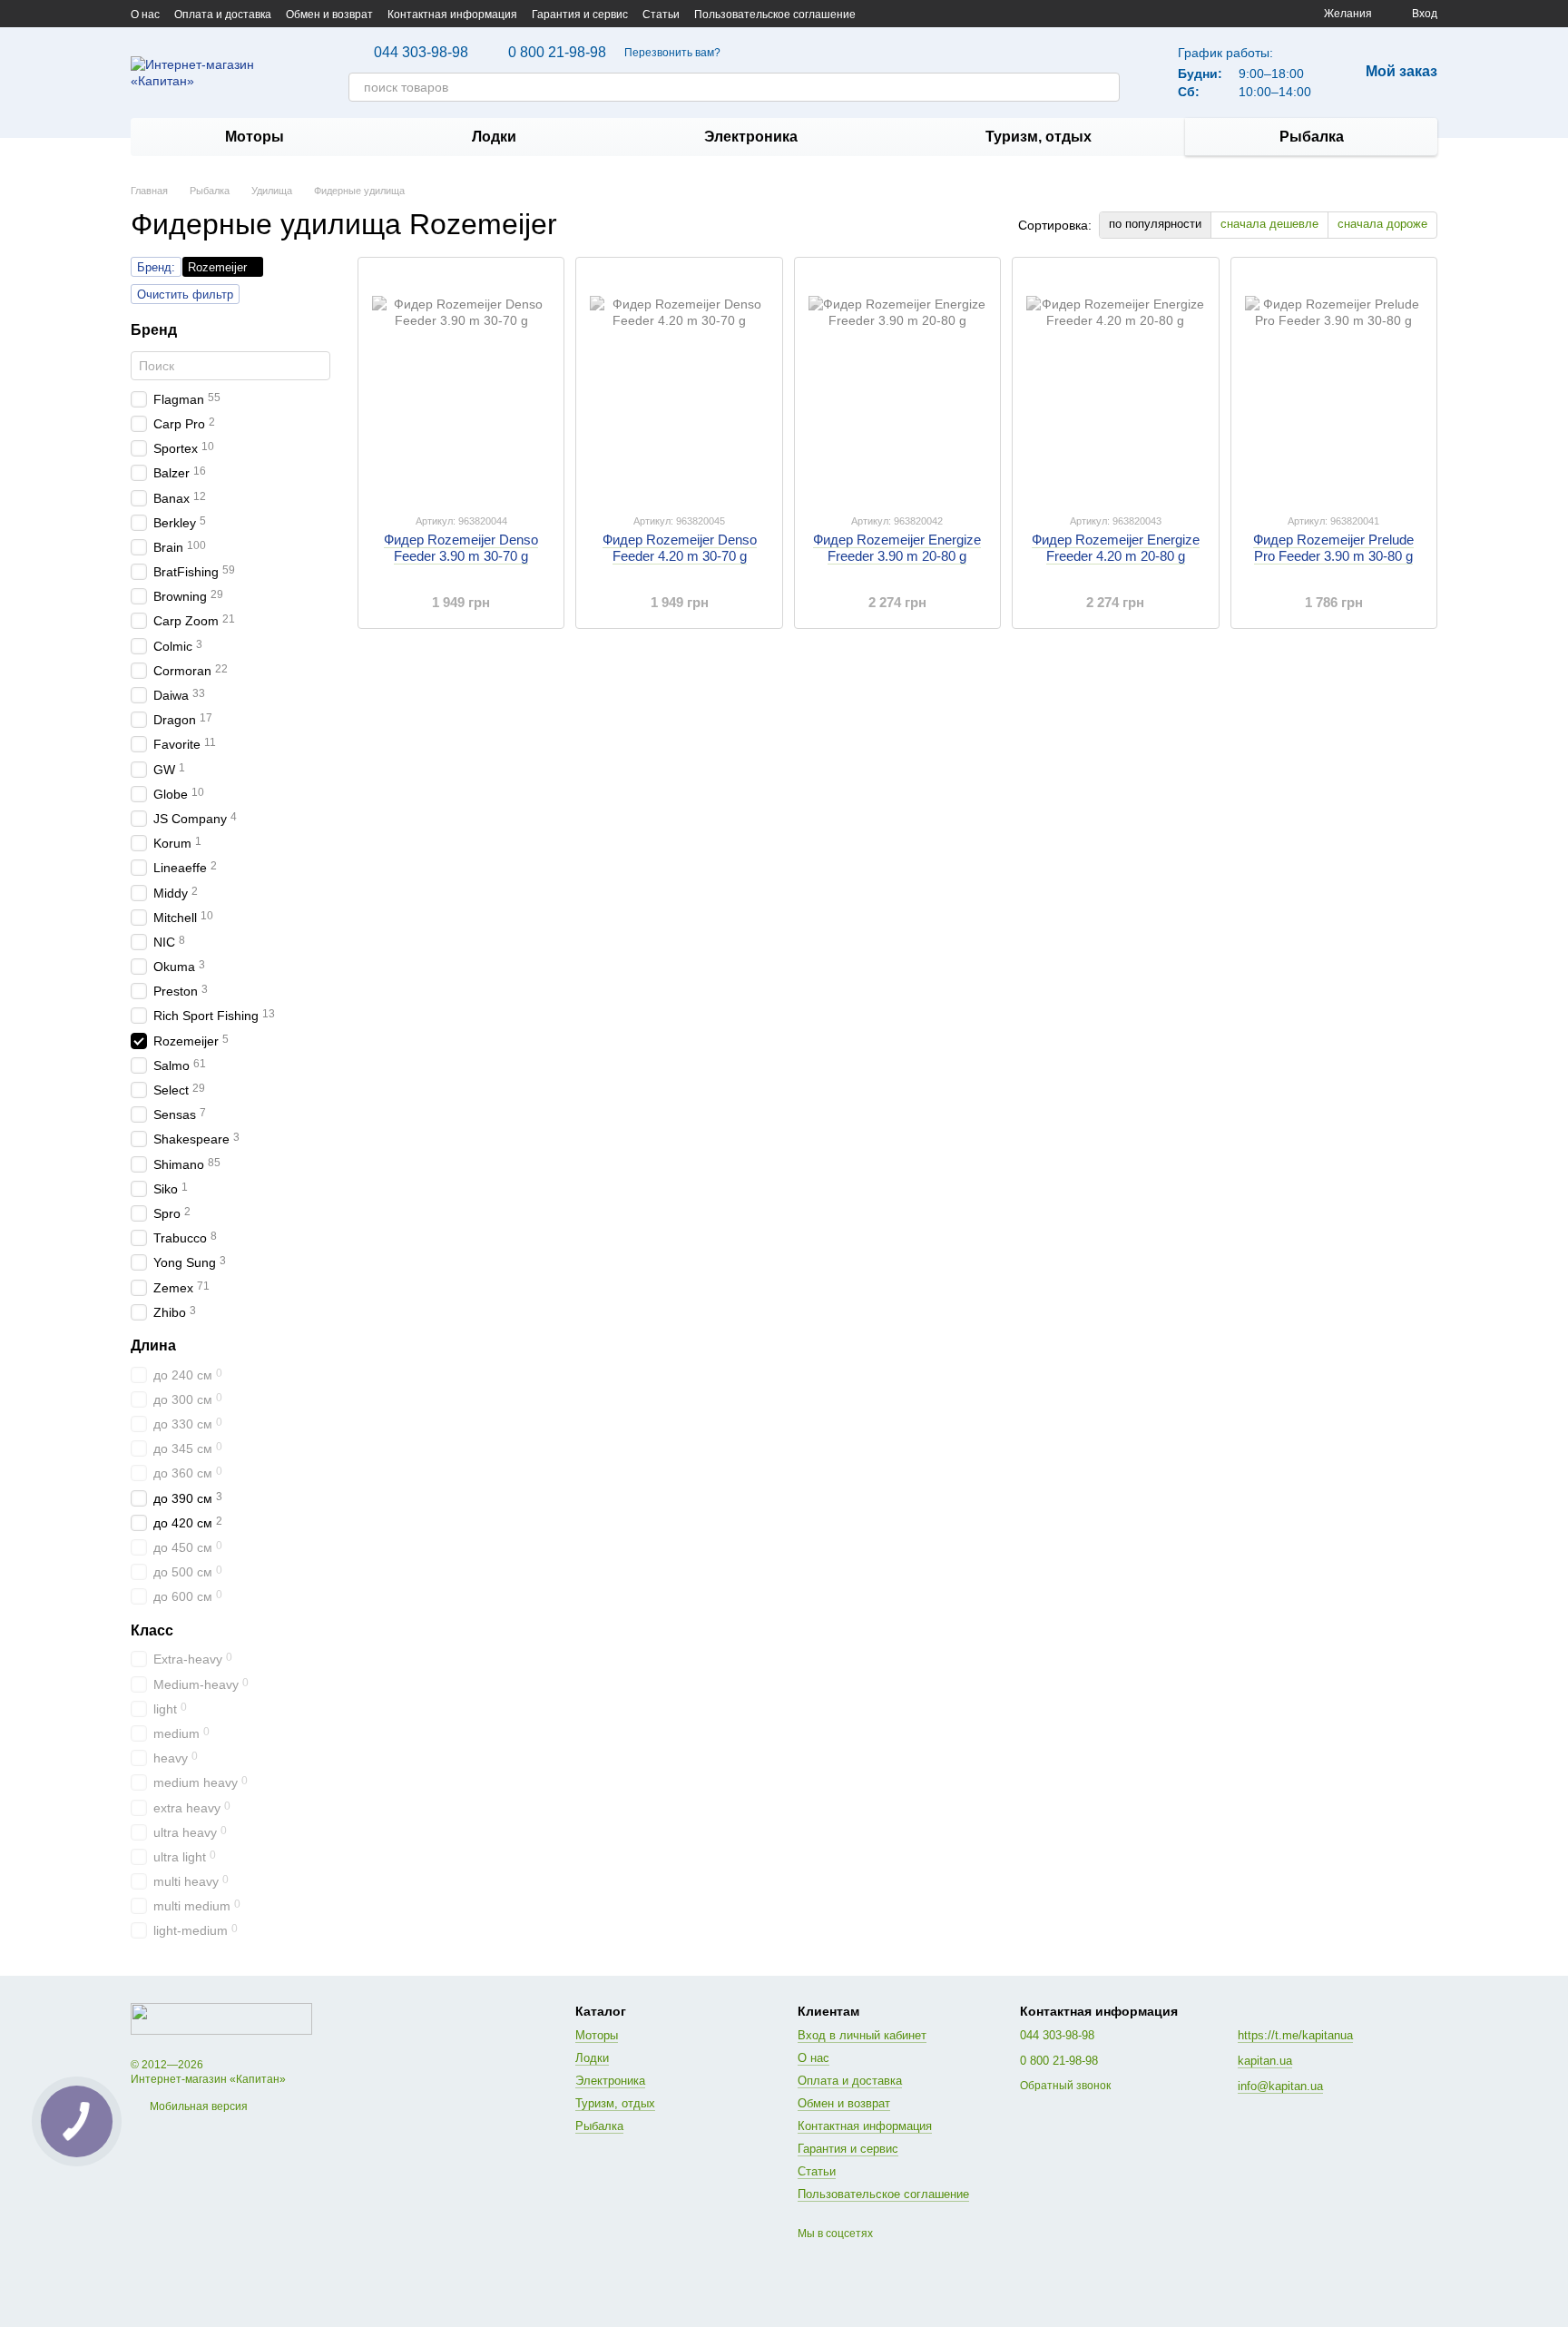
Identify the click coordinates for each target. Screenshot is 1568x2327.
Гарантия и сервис (580, 15)
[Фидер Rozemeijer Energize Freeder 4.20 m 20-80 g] (1115, 385)
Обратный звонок (1065, 2086)
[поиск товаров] (1105, 87)
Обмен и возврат (329, 15)
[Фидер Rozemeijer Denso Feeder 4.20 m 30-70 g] (679, 385)
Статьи (661, 15)
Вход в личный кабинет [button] (862, 2035)
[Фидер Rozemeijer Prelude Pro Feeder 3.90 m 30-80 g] (1334, 385)
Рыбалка (1312, 137)
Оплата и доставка (223, 15)
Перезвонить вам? (672, 53)
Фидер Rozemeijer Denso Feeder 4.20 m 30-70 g (680, 548)
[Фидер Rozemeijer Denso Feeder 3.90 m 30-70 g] (461, 385)
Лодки (494, 137)
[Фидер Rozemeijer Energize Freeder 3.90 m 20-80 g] (897, 385)
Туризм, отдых (1039, 137)
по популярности (1155, 224)
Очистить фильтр (185, 295)
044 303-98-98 (421, 53)
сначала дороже (1382, 224)
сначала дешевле (1269, 224)
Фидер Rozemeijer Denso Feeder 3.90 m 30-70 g (461, 548)
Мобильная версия (197, 2106)
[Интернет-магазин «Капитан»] (221, 2018)
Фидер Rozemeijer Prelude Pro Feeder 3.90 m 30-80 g (1333, 548)
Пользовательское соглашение (775, 15)
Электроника (751, 137)
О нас (145, 15)
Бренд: (156, 267)
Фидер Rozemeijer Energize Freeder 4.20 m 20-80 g (1116, 548)
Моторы (255, 137)
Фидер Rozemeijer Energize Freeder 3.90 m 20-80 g (897, 548)
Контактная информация (452, 15)
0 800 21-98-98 (557, 53)
